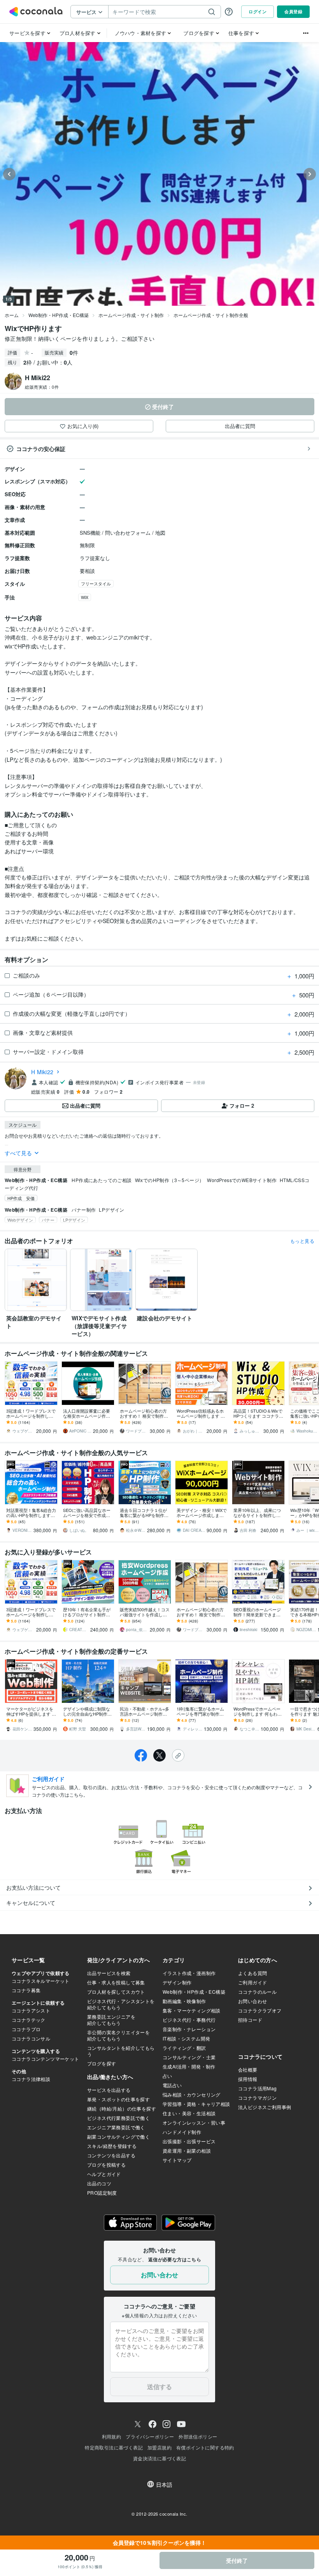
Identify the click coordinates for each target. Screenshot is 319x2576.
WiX (85, 597)
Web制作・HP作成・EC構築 (59, 315)
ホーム (12, 315)
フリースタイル (96, 583)
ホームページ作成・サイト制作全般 (211, 315)
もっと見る (302, 1241)
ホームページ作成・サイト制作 (131, 315)
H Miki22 (42, 1072)
